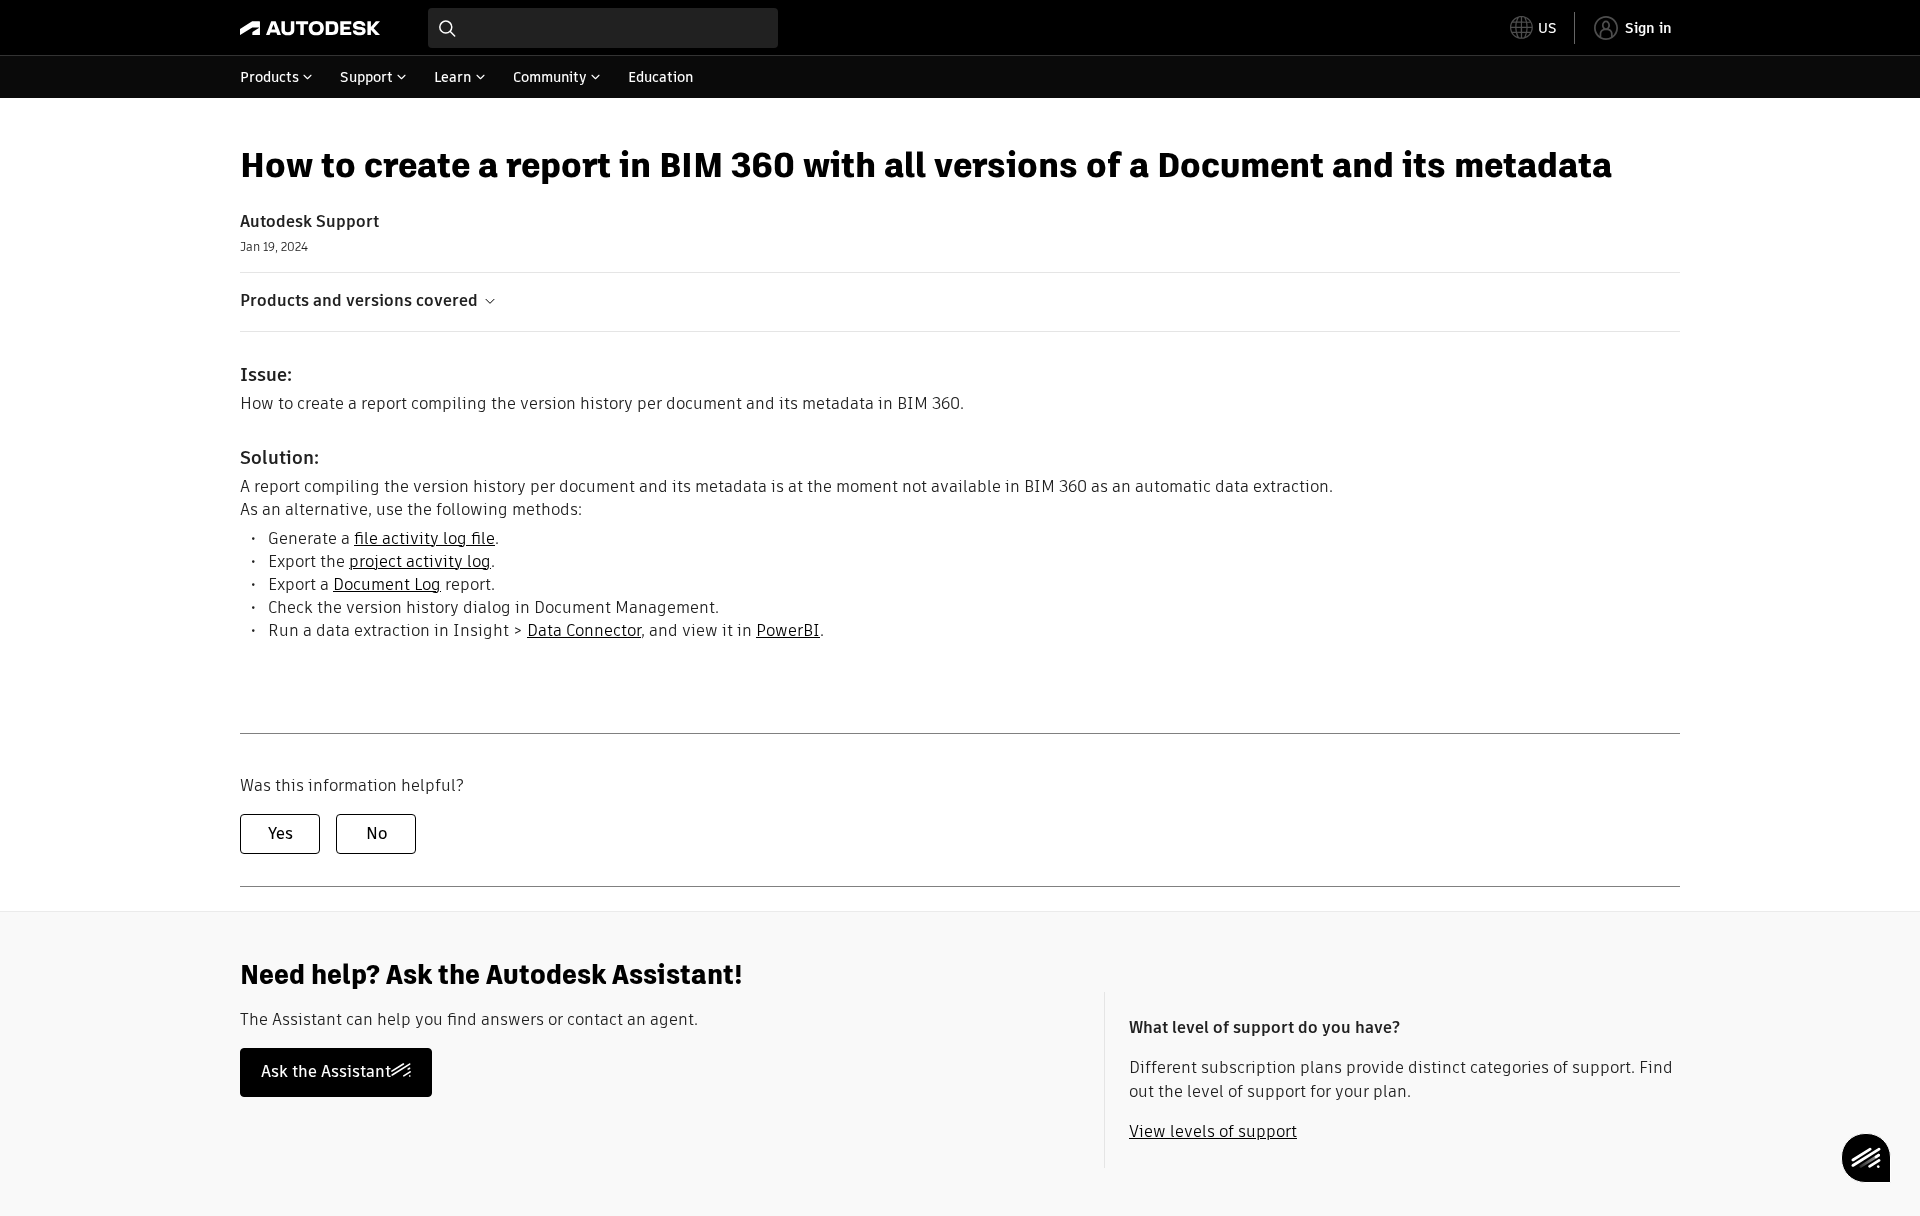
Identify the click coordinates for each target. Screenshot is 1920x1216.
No (376, 833)
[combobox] (603, 28)
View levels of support (1213, 1131)
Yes (280, 833)
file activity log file (424, 538)
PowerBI (788, 630)
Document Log (387, 584)
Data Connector (584, 630)
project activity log (420, 561)
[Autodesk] (310, 28)
